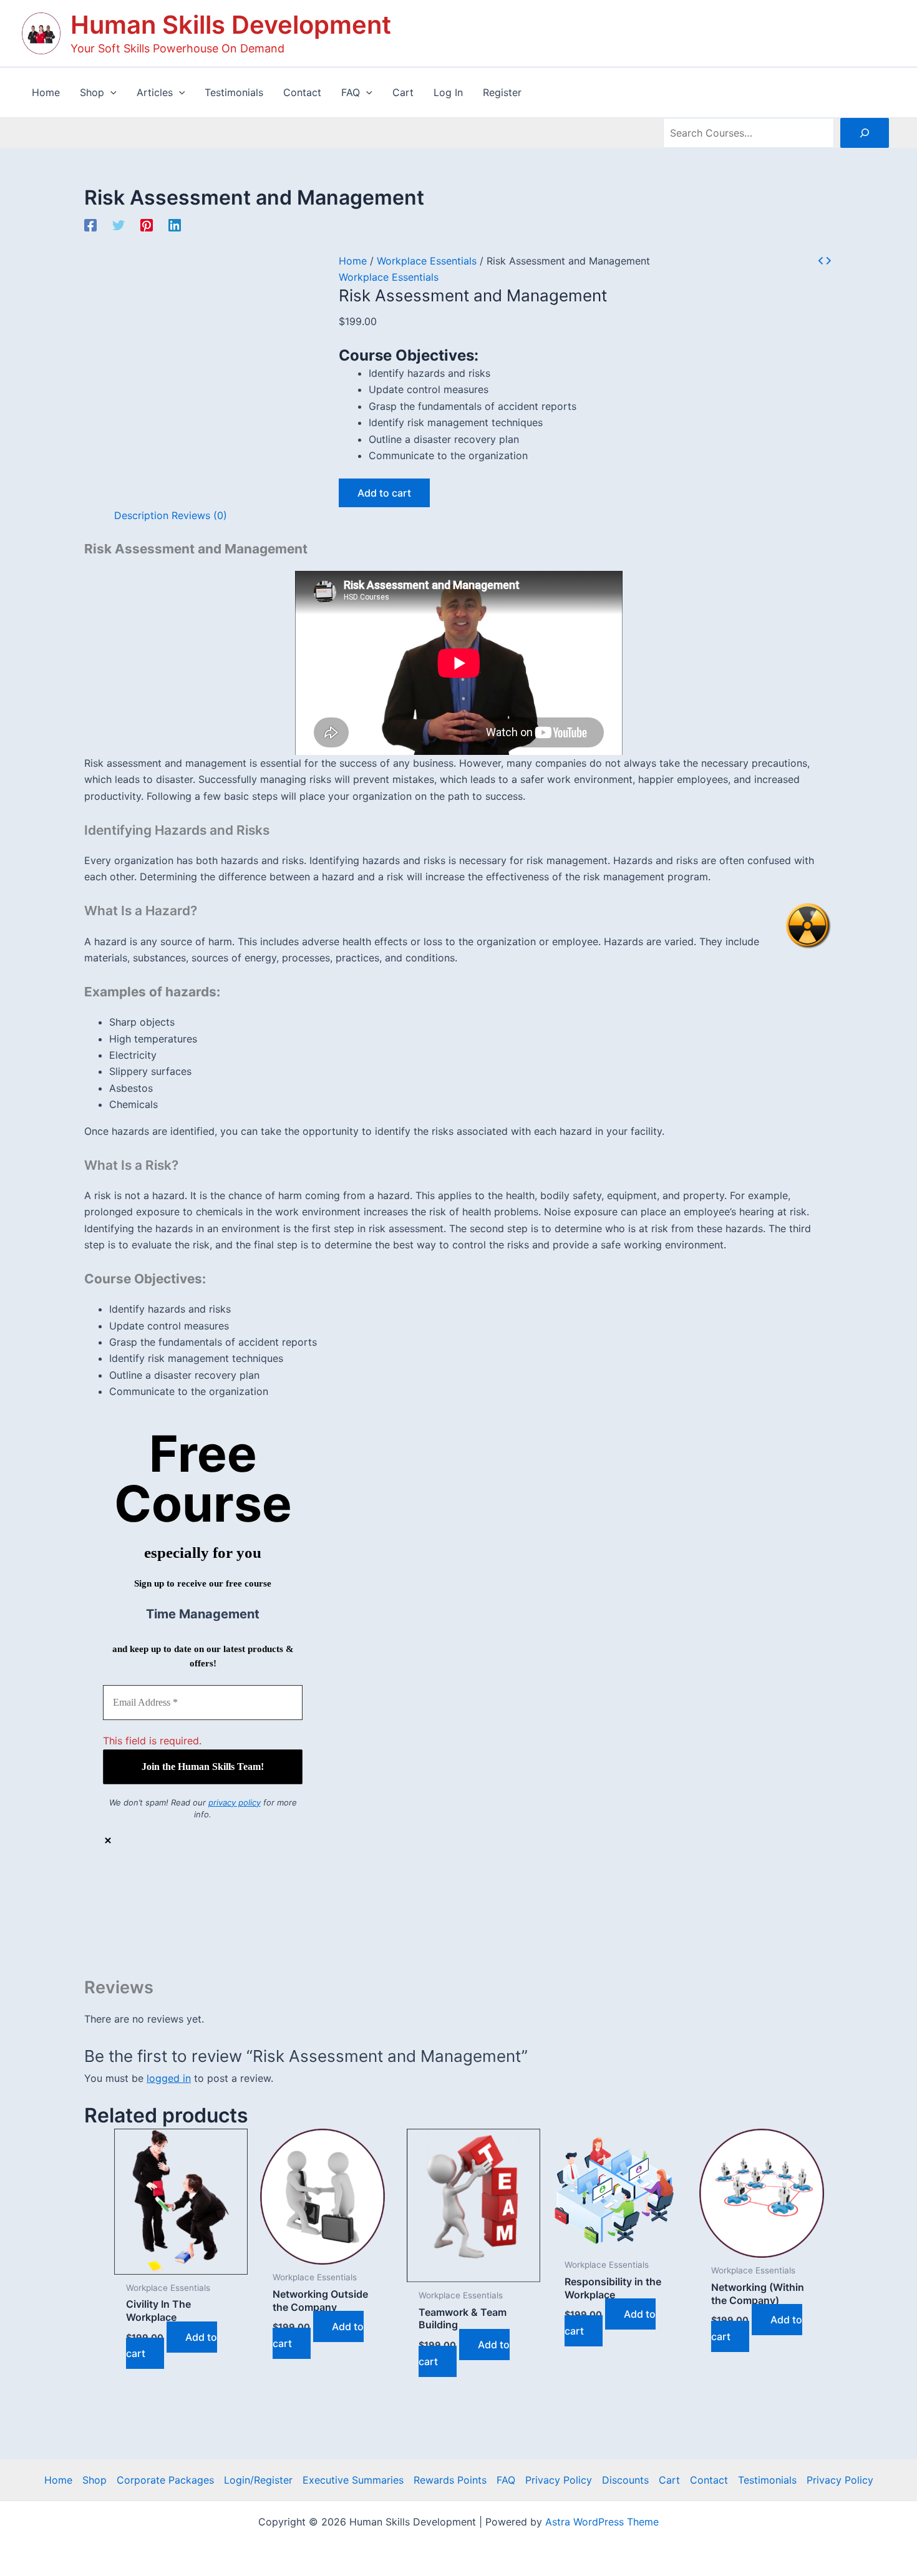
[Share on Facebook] (471, 1901)
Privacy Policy (559, 2480)
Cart (669, 2480)
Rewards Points (450, 2480)
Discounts (625, 2480)
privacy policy (235, 1802)
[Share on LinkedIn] (471, 1938)
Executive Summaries (353, 2480)
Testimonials (767, 2480)
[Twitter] (119, 225)
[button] (110, 92)
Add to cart (384, 493)
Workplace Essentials (427, 261)
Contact (709, 2480)
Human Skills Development (231, 25)
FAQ (506, 2480)
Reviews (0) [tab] (199, 515)
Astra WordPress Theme (602, 2522)
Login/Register (258, 2480)
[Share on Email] (471, 1957)
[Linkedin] (175, 225)
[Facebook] (90, 225)
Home (353, 261)
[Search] (865, 133)
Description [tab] (141, 515)
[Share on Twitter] (471, 1920)
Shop (95, 2480)
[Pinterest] (147, 225)
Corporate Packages (165, 2480)
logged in (169, 2078)
